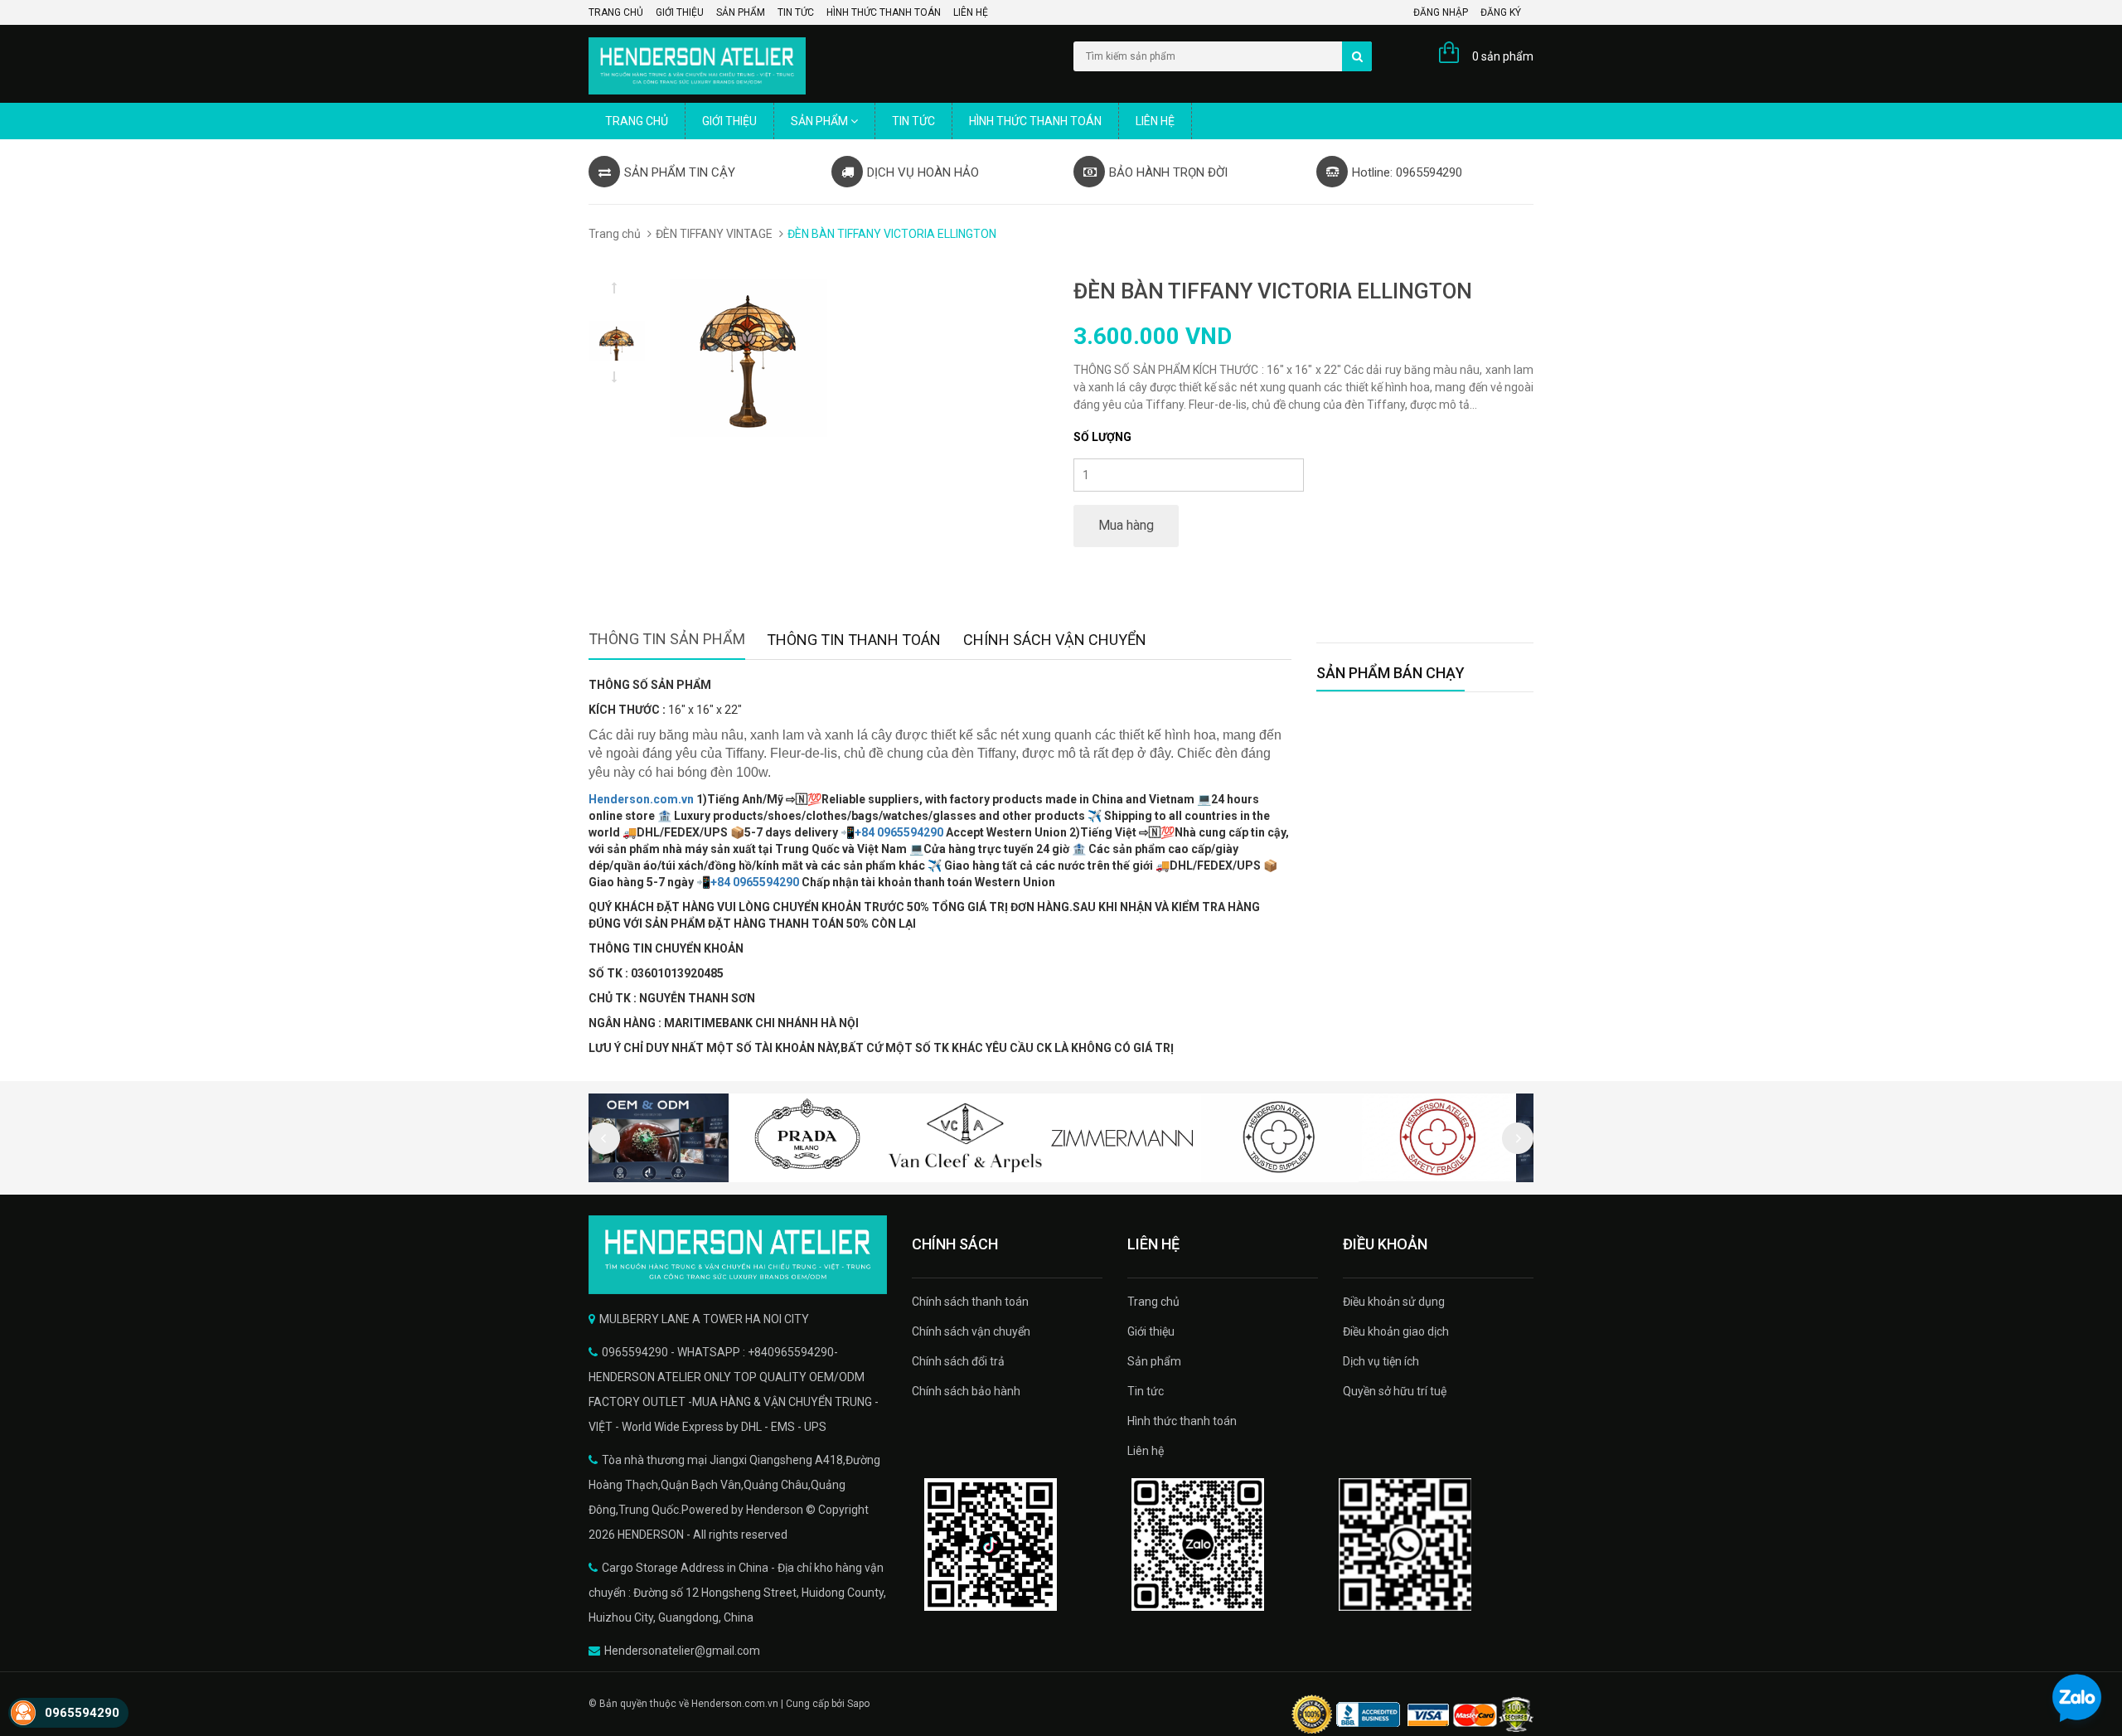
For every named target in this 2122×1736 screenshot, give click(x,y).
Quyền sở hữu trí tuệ (1395, 1391)
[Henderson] (738, 1255)
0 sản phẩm (1503, 56)
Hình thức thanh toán (884, 12)
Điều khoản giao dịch (1396, 1331)
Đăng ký (1501, 12)
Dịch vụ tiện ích (1381, 1361)
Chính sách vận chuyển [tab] (1055, 640)
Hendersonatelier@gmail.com (682, 1651)
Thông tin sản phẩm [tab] (667, 639)
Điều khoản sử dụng (1394, 1302)
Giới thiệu (680, 12)
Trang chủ (616, 12)
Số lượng (1102, 437)
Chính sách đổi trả (958, 1361)
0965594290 (82, 1713)
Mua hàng (1126, 525)
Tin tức (796, 12)
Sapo (858, 1704)
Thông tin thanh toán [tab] (854, 640)
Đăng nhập (1441, 12)
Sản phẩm (741, 12)
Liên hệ (971, 12)
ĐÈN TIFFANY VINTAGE (714, 234)
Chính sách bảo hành (966, 1391)
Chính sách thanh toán (970, 1302)
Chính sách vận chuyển (971, 1331)
